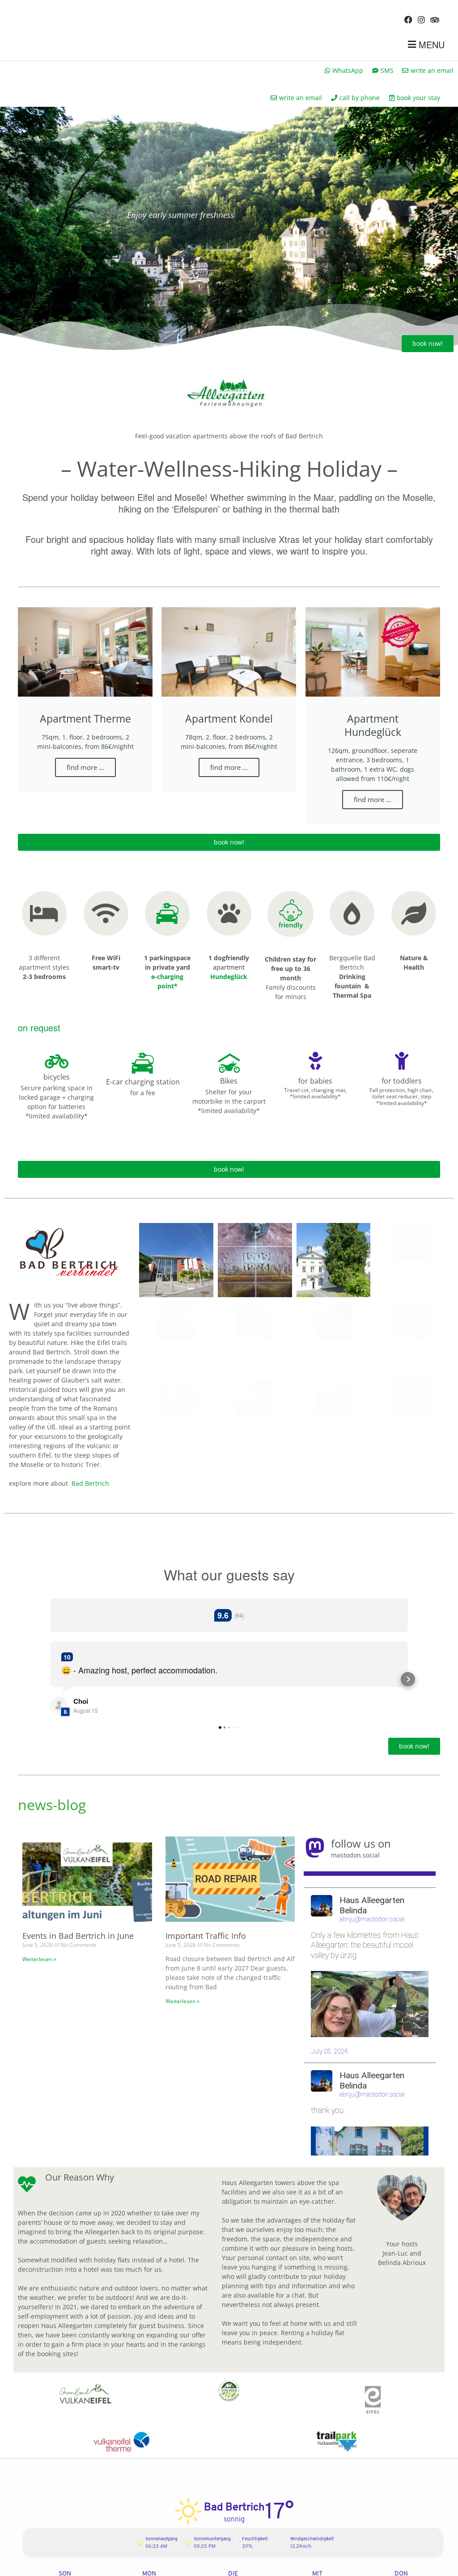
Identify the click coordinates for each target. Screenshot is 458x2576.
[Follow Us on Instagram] (421, 19)
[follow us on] (315, 1848)
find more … (85, 767)
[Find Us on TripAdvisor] (435, 19)
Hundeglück (229, 977)
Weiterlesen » (39, 1959)
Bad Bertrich (90, 1483)
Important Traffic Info (206, 1936)
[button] (50, 1679)
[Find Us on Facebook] (408, 19)
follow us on (361, 1843)
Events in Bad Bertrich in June (78, 1936)
